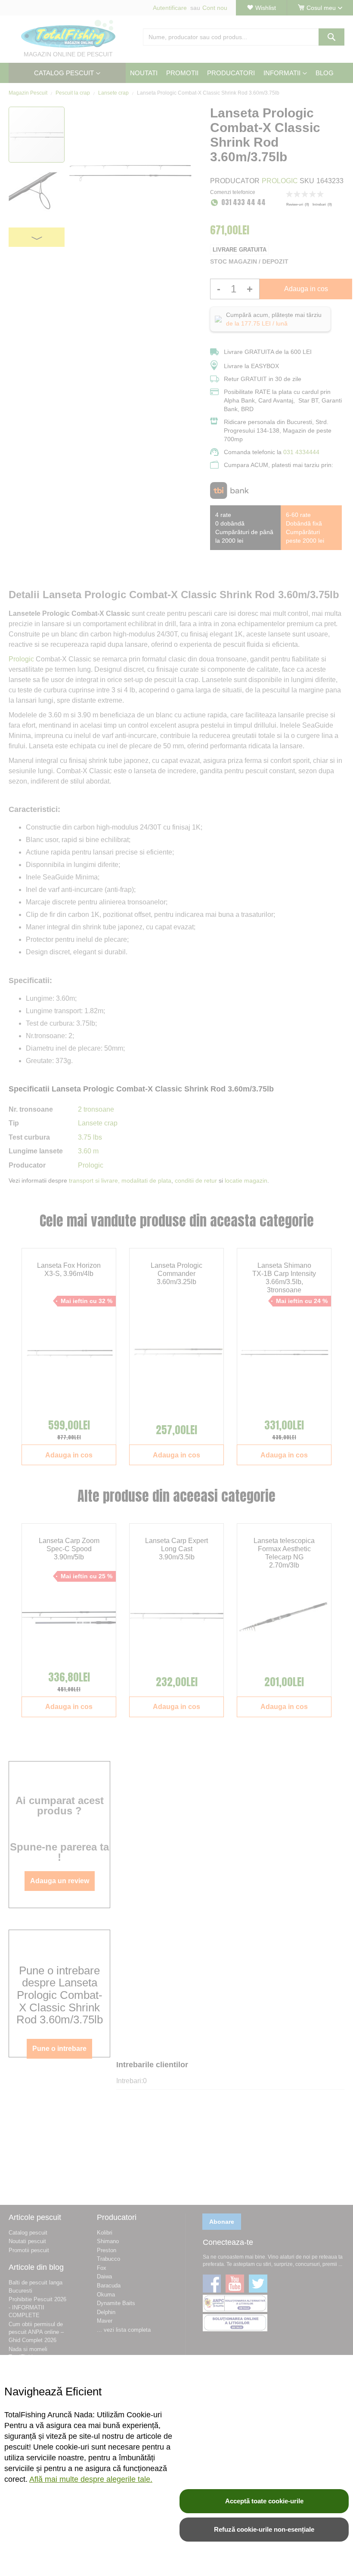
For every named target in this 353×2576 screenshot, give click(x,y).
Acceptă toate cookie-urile (264, 2501)
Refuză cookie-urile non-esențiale (264, 2529)
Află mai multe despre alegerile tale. (91, 2479)
